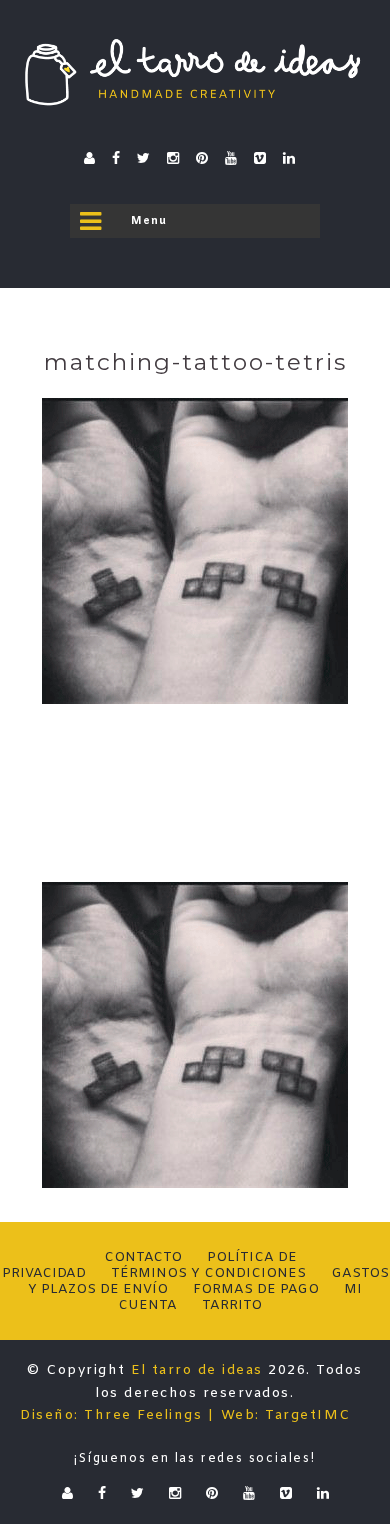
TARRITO (232, 1305)
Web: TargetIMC (286, 1415)
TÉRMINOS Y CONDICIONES (208, 1273)
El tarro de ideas (197, 1370)
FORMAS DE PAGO (256, 1289)
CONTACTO (143, 1257)
